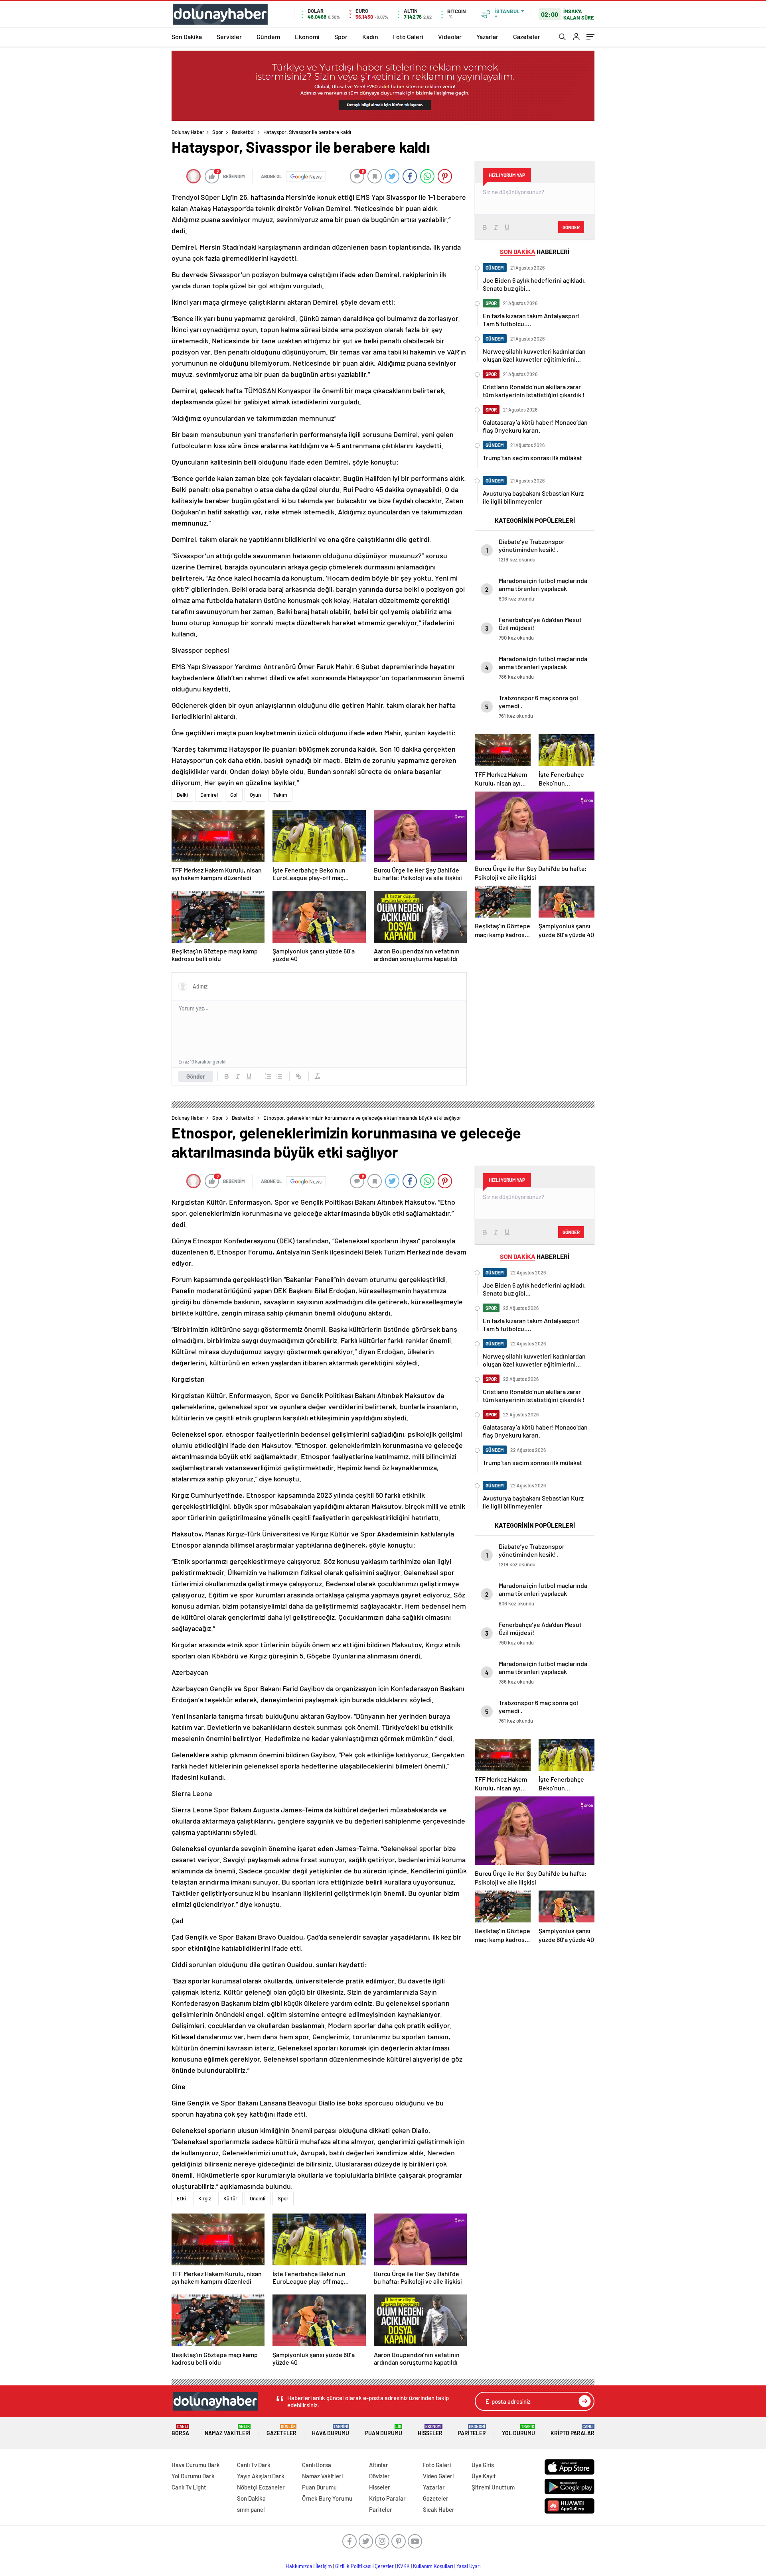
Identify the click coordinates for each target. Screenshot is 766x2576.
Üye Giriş (483, 2465)
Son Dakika (187, 36)
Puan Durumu (384, 2430)
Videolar (450, 36)
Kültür (230, 2198)
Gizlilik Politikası (353, 2566)
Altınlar (379, 2465)
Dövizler (379, 2476)
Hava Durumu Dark (196, 2465)
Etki (181, 2198)
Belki (182, 795)
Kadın (370, 36)
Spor (341, 36)
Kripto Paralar (573, 2430)
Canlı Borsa (317, 2465)
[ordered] (268, 1076)
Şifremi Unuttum (493, 2487)
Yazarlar (487, 36)
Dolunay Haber (188, 132)
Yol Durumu (518, 2430)
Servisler (229, 36)
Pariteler (472, 2430)
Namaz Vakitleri (228, 2430)
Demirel (209, 795)
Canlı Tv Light (189, 2487)
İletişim (324, 2566)
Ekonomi (307, 36)
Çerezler (384, 2566)
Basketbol (243, 132)
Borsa (180, 2430)
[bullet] (279, 1076)
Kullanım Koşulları (433, 2566)
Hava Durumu (331, 2430)
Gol (234, 795)
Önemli (258, 2198)
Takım (280, 795)
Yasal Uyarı (469, 2566)
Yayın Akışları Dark (261, 2476)
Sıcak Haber (439, 2509)
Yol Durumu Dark (193, 2476)
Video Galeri (438, 2476)
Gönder (196, 1076)
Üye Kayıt (484, 2476)
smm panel (251, 2509)
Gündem (268, 36)
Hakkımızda (299, 2566)
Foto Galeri (408, 36)
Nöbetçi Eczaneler (261, 2487)
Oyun (255, 795)
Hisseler (430, 2430)
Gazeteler (527, 36)
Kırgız (205, 2198)
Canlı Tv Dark (254, 2465)
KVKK (403, 2566)
